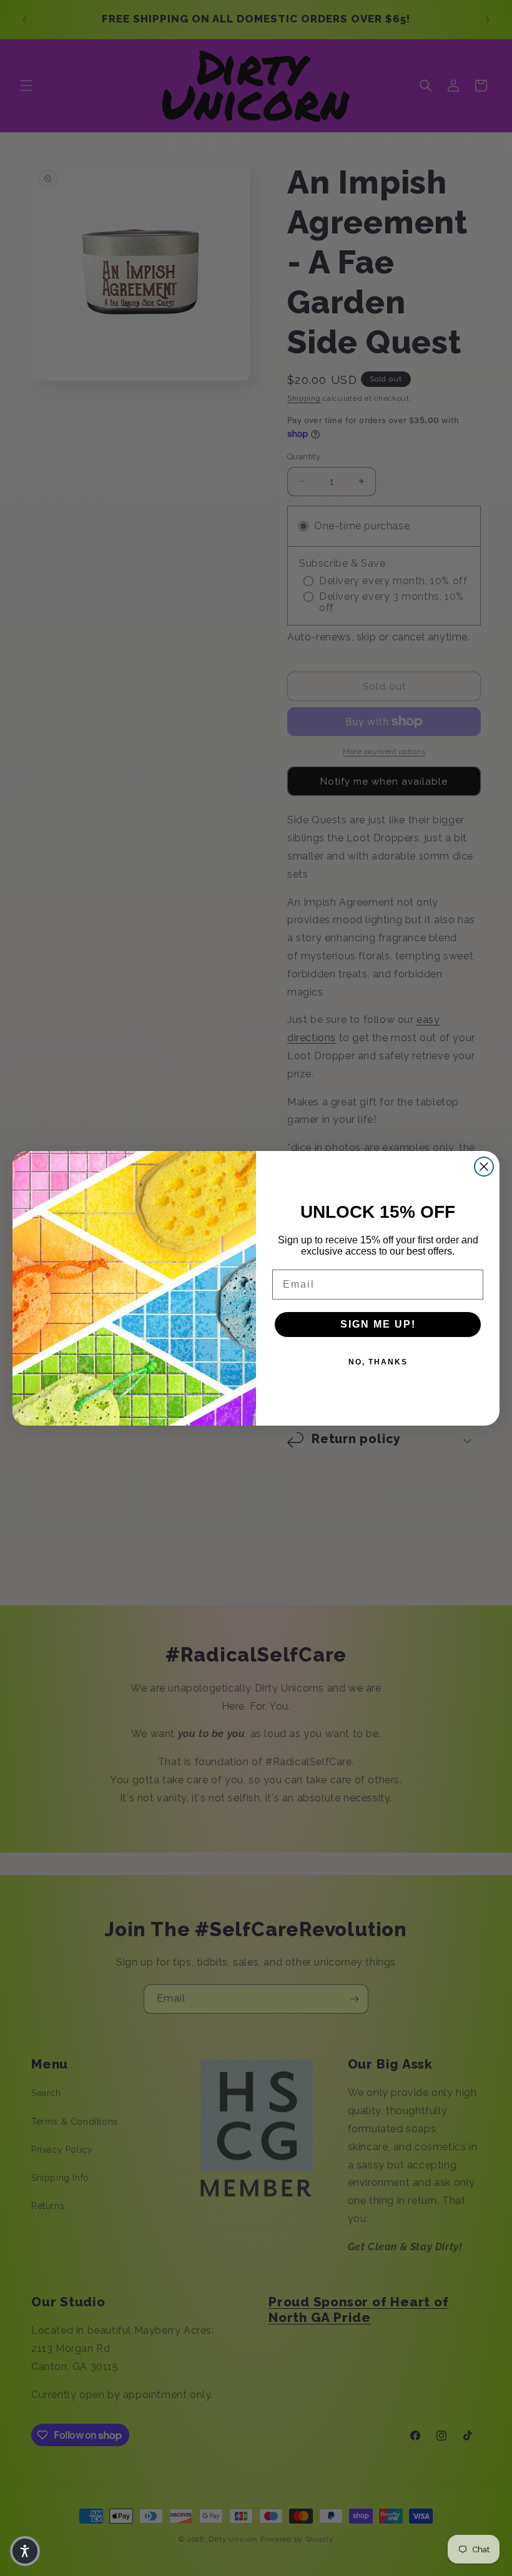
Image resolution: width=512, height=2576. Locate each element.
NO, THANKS (378, 1362)
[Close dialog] (484, 1167)
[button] (25, 2551)
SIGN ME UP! (378, 1324)
